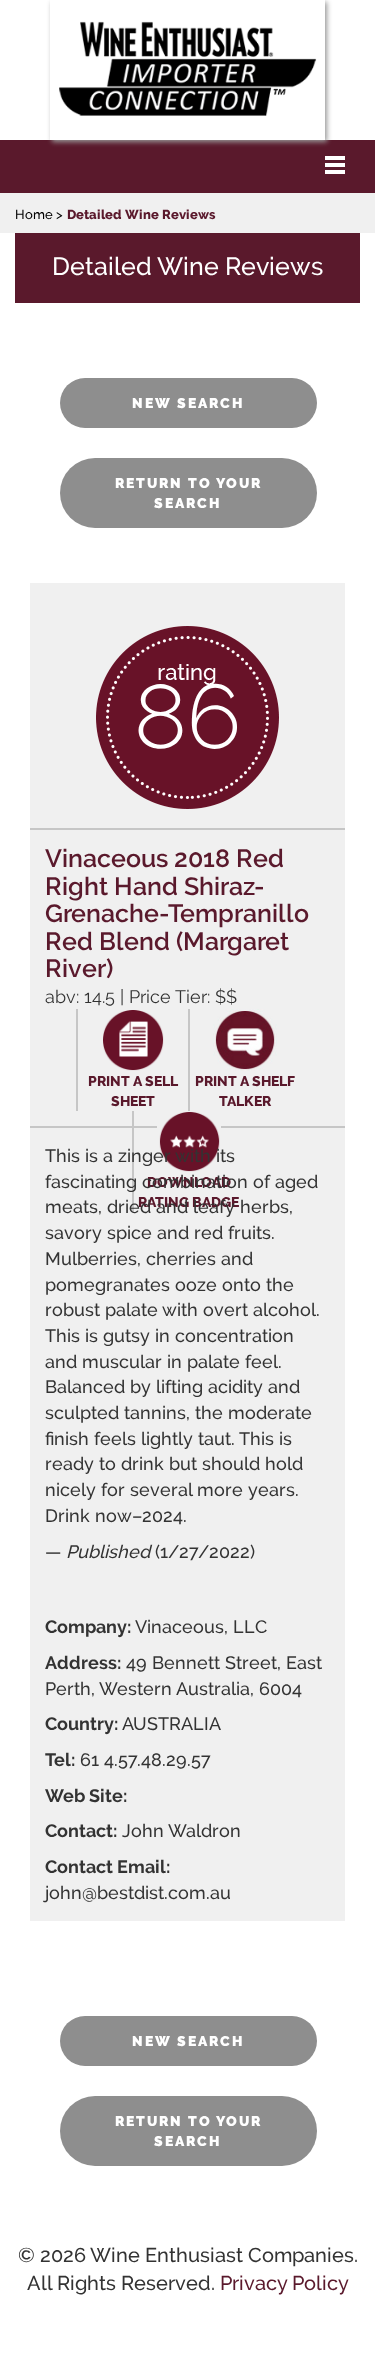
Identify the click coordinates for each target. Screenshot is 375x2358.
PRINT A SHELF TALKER (245, 1091)
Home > (39, 214)
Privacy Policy (284, 2283)
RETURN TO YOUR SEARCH (188, 493)
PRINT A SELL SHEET (133, 1091)
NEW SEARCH (188, 403)
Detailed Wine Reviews (141, 214)
